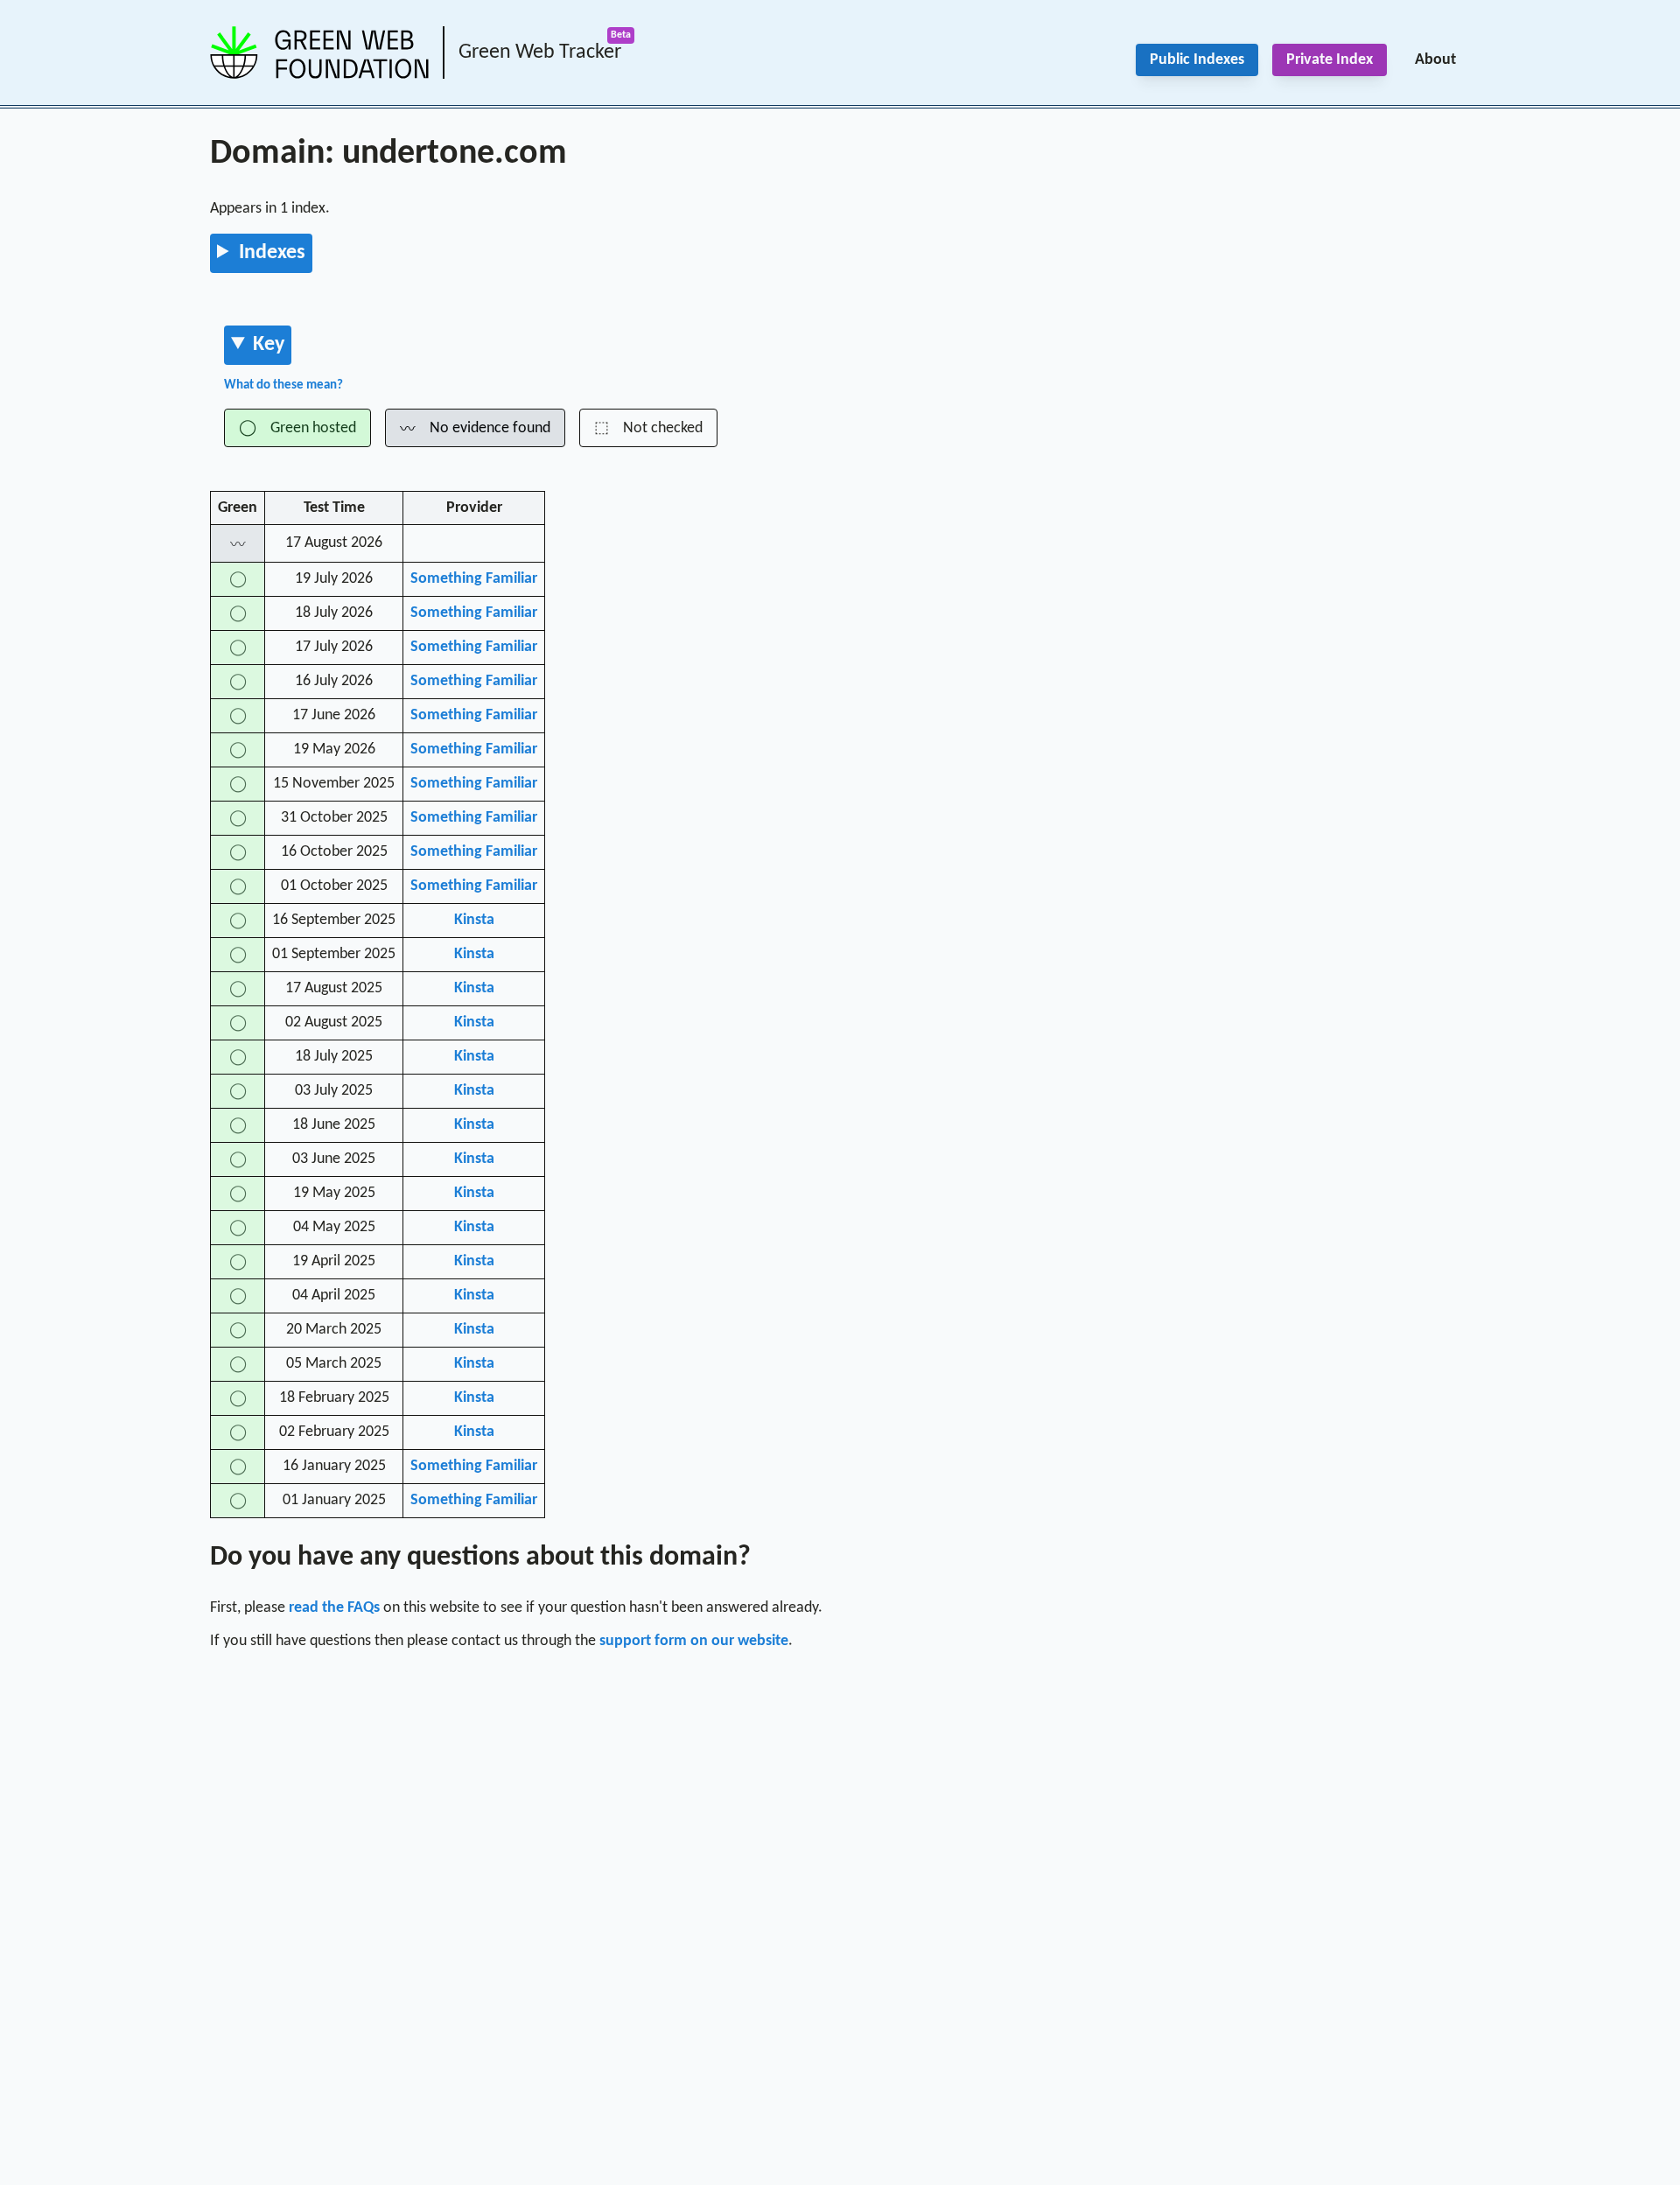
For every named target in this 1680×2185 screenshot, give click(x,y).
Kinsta (474, 920)
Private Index (1330, 60)
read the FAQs (334, 1608)
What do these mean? (283, 385)
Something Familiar (474, 579)
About (1435, 60)
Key (269, 345)
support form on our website (694, 1641)
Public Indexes (1197, 60)
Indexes (272, 253)
